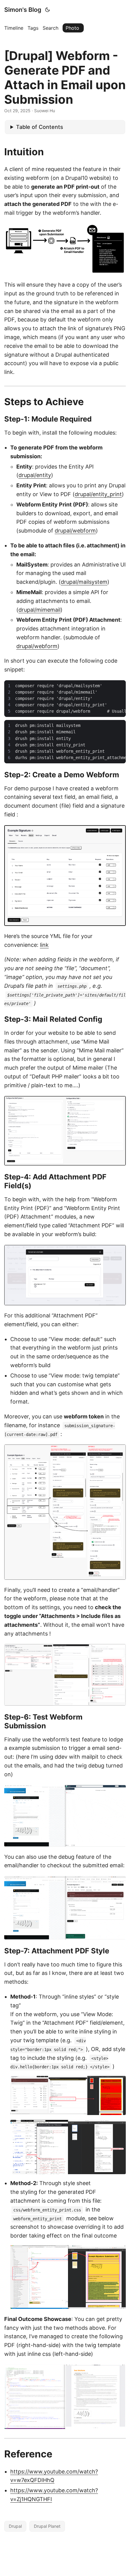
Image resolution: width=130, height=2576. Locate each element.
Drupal (15, 2526)
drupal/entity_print (98, 494)
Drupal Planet (47, 2526)
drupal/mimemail (39, 610)
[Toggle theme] (47, 10)
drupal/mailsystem (84, 582)
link (44, 945)
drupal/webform (75, 531)
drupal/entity (35, 475)
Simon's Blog (23, 10)
